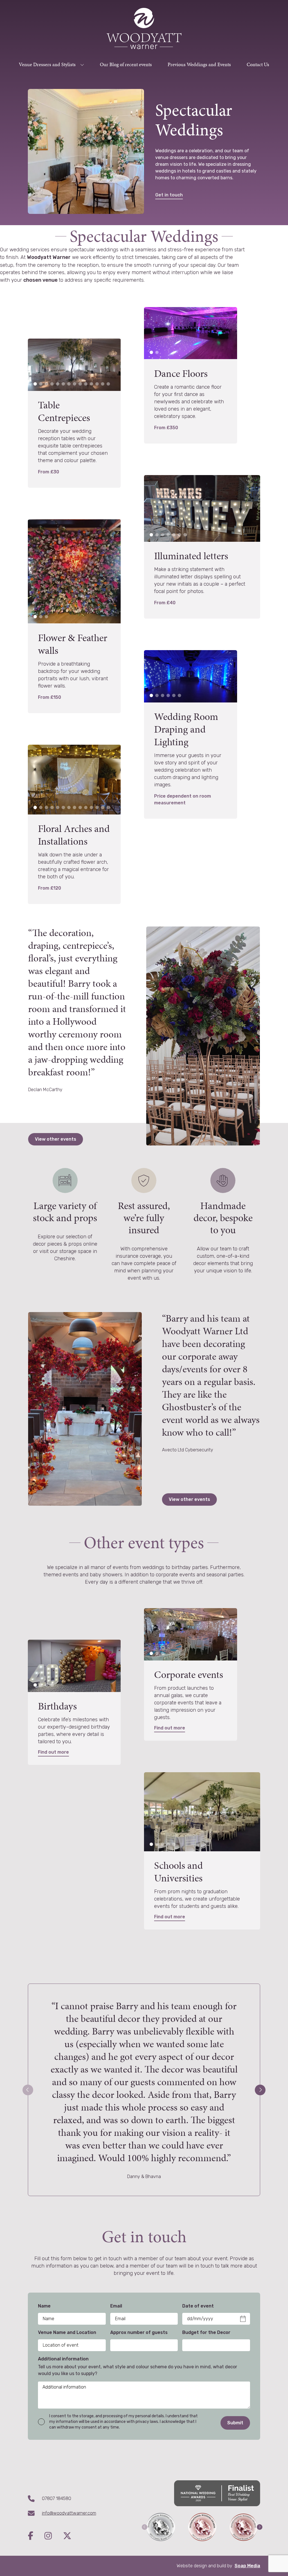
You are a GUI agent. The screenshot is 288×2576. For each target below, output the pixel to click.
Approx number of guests (139, 2332)
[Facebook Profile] (36, 2536)
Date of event (198, 2306)
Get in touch (169, 195)
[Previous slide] (28, 2090)
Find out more (53, 1752)
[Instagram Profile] (54, 2536)
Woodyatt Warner (49, 257)
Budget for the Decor (206, 2332)
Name (44, 2306)
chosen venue (41, 280)
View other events (56, 1139)
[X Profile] (67, 2536)
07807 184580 (57, 2498)
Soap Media (247, 2566)
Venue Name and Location (67, 2332)
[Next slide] (260, 2090)
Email (116, 2306)
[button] (35, 384)
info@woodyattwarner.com (69, 2513)
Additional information (63, 2359)
